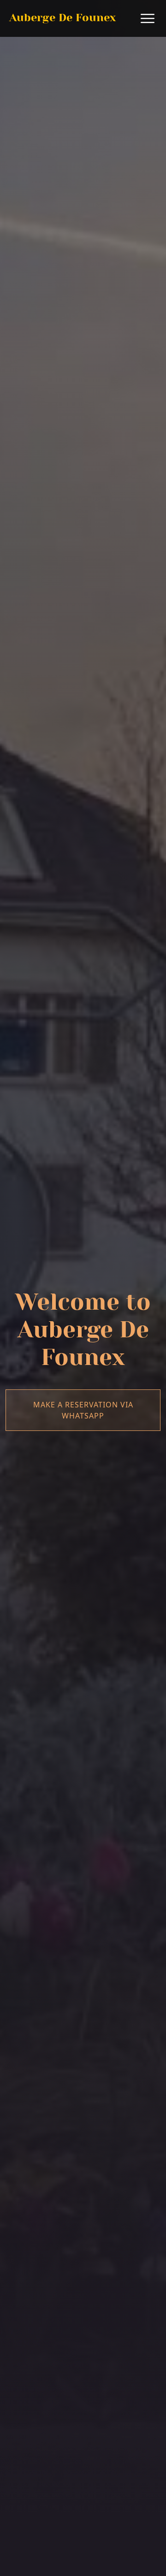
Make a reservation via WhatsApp (83, 1410)
